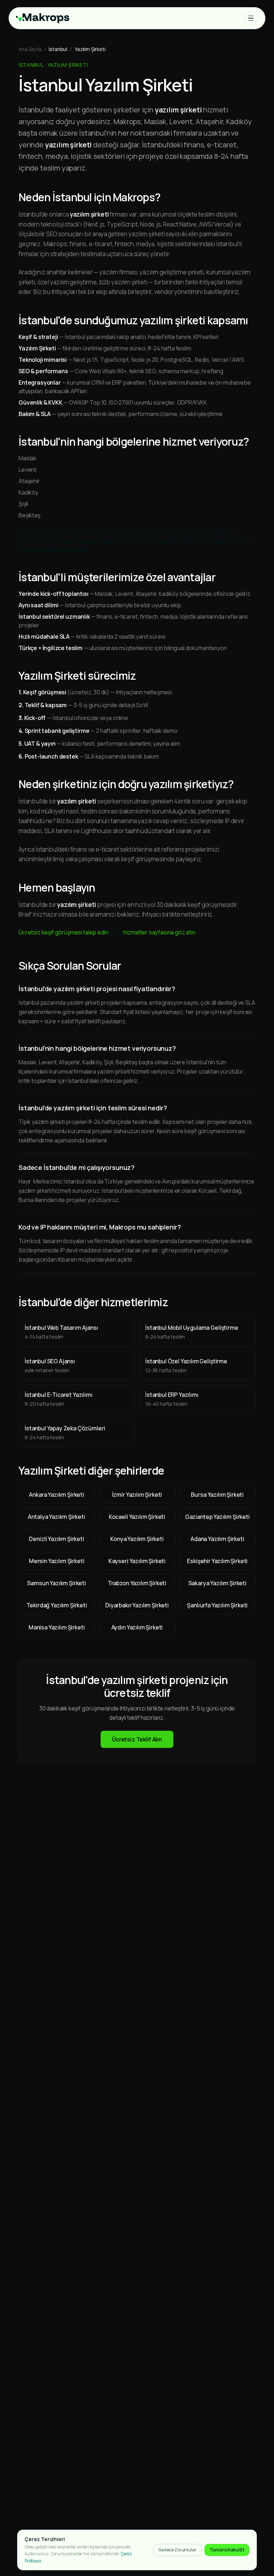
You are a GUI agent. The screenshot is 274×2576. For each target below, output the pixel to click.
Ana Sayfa (30, 49)
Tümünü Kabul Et (227, 2550)
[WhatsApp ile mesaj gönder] (255, 2529)
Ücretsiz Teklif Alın (137, 1739)
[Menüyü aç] (251, 18)
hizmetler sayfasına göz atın (159, 932)
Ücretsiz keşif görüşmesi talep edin (63, 932)
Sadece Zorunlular (177, 2550)
